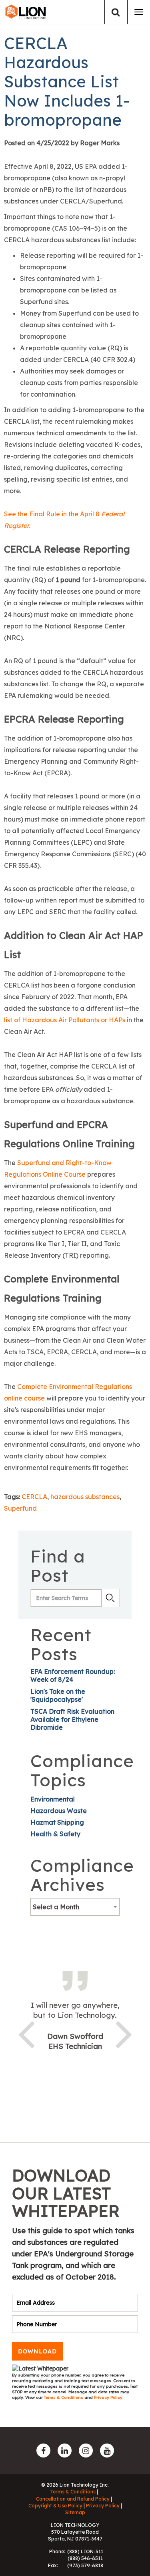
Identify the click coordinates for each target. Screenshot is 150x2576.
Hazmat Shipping (57, 1822)
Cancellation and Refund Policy (73, 2499)
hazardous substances (85, 1497)
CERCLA (34, 1497)
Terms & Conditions (64, 2397)
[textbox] (75, 1907)
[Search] (116, 12)
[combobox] (75, 1907)
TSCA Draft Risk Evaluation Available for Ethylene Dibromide (72, 1719)
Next (124, 2033)
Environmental (53, 1799)
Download (37, 2351)
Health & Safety (55, 1834)
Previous (26, 2033)
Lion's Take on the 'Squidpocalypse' (58, 1695)
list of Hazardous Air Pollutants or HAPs (65, 1020)
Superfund (20, 1508)
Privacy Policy (108, 2397)
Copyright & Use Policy (55, 2506)
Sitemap (75, 2512)
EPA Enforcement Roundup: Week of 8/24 (73, 1675)
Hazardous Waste (59, 1811)
